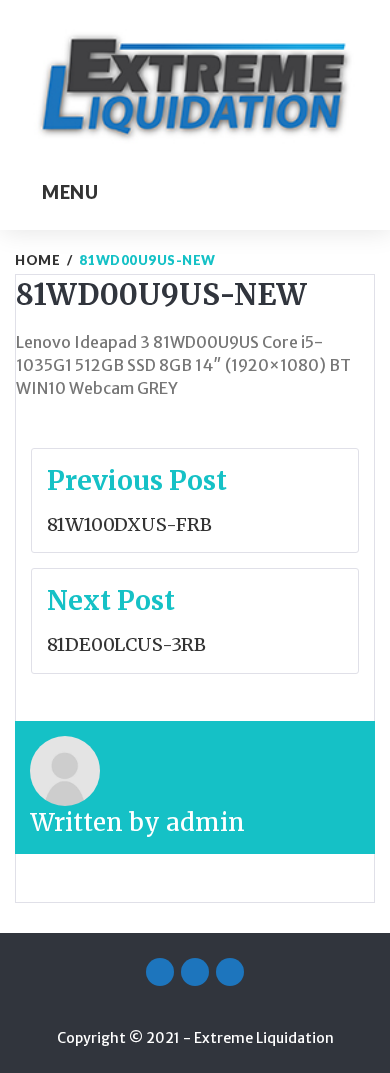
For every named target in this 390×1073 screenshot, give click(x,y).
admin (205, 822)
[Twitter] (195, 972)
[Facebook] (160, 972)
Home (37, 260)
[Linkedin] (230, 972)
